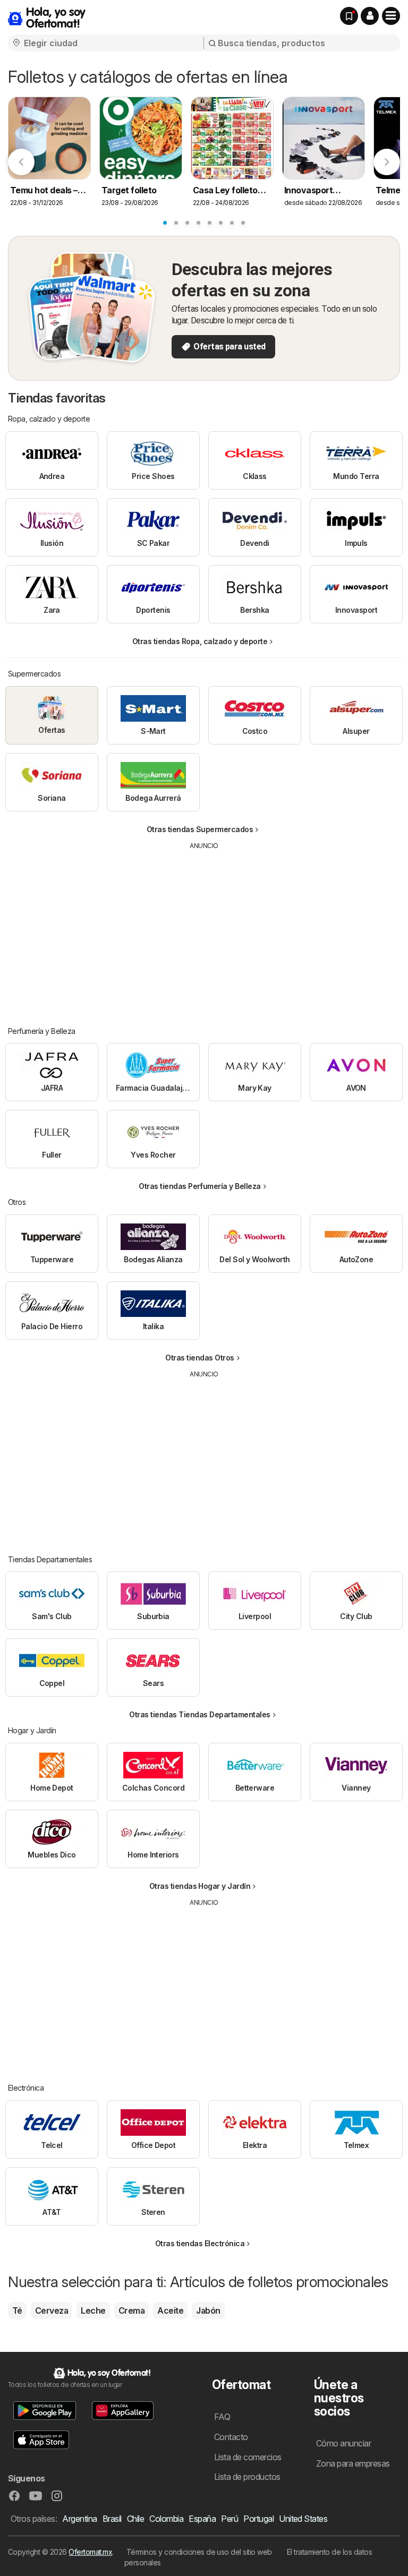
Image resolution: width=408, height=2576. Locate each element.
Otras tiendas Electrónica (200, 2243)
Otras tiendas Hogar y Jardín (200, 1886)
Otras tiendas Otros (199, 1358)
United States (303, 2519)
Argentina (79, 2519)
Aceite (170, 2310)
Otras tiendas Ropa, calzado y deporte (200, 641)
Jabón (208, 2310)
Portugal (258, 2519)
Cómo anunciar (343, 2443)
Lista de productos (247, 2477)
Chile (135, 2519)
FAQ (222, 2417)
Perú (229, 2519)
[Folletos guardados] (349, 16)
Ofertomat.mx (90, 2552)
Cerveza (52, 2310)
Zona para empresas (353, 2463)
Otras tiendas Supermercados (200, 829)
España (202, 2519)
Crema (131, 2310)
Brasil (112, 2519)
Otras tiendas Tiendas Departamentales (199, 1714)
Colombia (166, 2519)
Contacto (231, 2437)
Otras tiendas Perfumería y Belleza (200, 1186)
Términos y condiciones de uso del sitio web (199, 2552)
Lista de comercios (248, 2457)
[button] (370, 16)
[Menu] (391, 16)
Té (17, 2310)
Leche (93, 2310)
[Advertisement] (205, 930)
